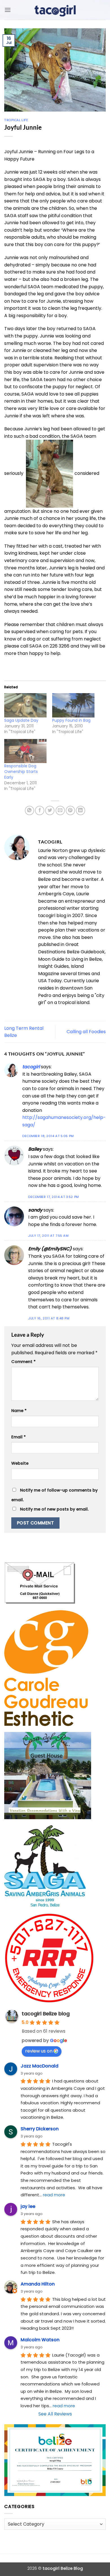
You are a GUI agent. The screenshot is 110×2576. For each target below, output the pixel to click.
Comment (23, 1362)
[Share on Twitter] (50, 810)
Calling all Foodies (86, 1032)
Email (18, 1437)
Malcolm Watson (40, 2340)
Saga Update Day (21, 720)
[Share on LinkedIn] (81, 810)
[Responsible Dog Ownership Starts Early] (25, 751)
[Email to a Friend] (60, 810)
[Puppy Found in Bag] (73, 705)
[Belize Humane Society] (49, 473)
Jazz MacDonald (39, 2066)
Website (20, 1463)
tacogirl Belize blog (46, 2014)
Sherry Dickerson (40, 2129)
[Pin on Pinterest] (70, 810)
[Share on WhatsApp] (29, 810)
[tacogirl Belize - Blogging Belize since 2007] (55, 10)
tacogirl (31, 1067)
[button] (8, 10)
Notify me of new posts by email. (54, 1509)
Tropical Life (16, 120)
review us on (39, 2051)
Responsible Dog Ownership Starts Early (21, 772)
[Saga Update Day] (25, 705)
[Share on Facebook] (40, 810)
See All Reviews (55, 2414)
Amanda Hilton (38, 2284)
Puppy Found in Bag (71, 720)
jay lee (28, 2206)
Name (19, 1411)
